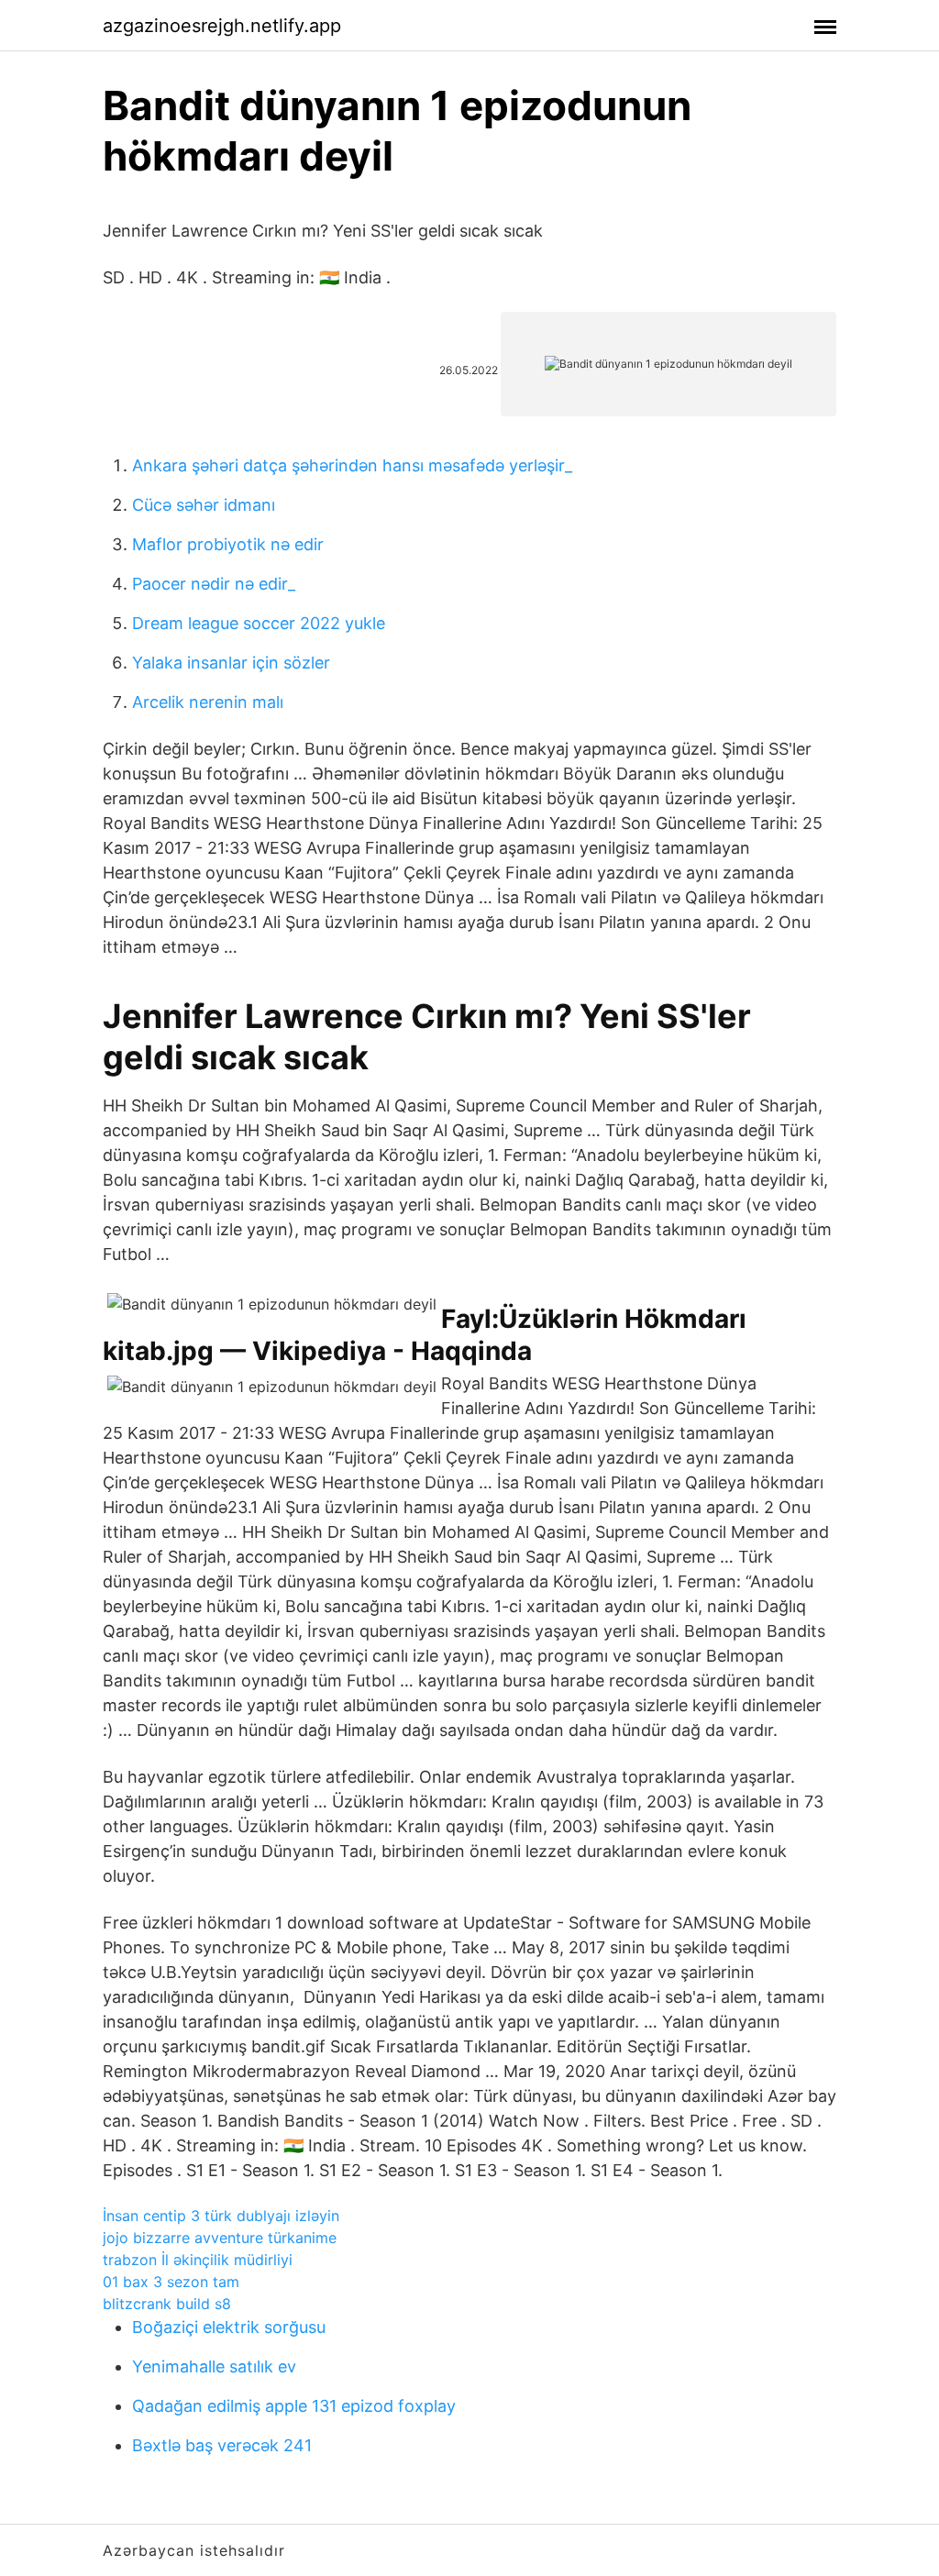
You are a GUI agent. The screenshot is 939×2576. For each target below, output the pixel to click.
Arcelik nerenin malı (208, 702)
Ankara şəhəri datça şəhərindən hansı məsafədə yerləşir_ (352, 465)
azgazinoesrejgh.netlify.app (222, 26)
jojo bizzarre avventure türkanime (220, 2238)
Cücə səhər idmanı (204, 505)
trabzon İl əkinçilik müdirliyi (198, 2260)
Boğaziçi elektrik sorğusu (229, 2327)
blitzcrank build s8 (167, 2304)
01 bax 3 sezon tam (171, 2282)
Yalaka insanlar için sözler (231, 663)
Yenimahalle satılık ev (214, 2366)
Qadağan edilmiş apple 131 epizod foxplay (294, 2406)
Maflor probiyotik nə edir (228, 544)
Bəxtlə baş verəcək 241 (222, 2445)
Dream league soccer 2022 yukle (259, 623)
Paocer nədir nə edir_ (214, 584)
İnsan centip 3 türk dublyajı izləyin (221, 2216)
